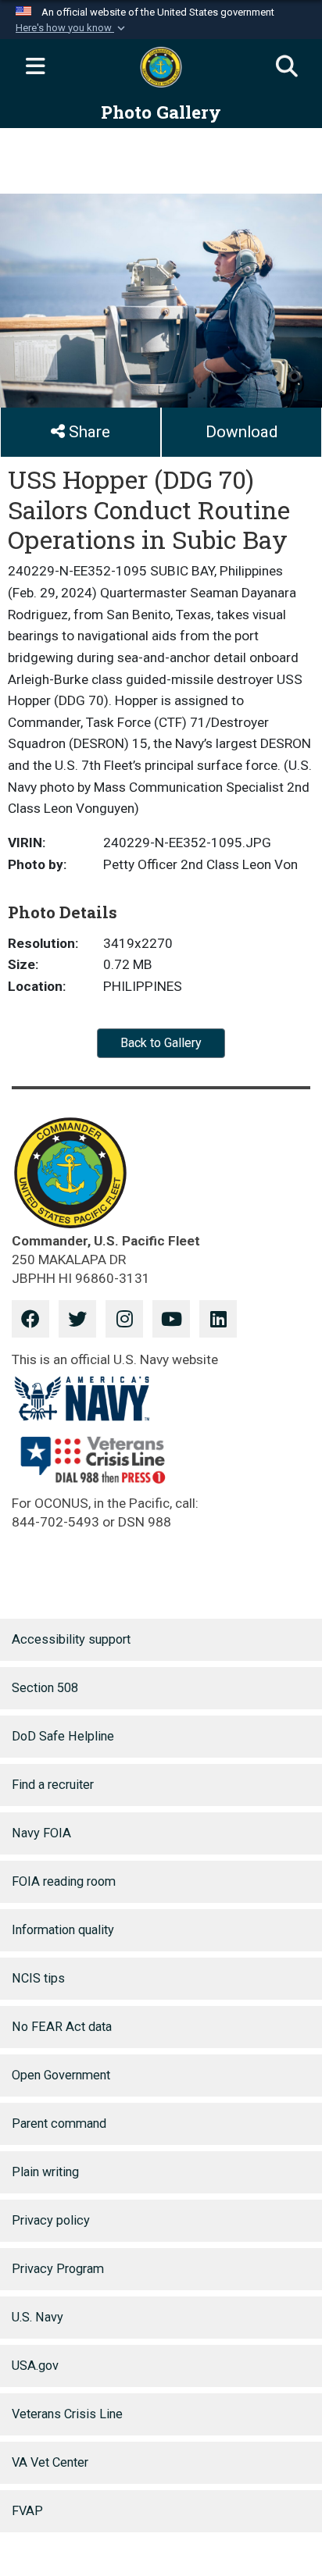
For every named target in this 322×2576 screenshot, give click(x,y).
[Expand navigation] (35, 67)
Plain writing (45, 2172)
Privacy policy (51, 2220)
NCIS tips (38, 1978)
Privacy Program (58, 2269)
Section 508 (45, 1688)
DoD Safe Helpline (63, 1736)
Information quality (63, 1930)
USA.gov (35, 2366)
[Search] (287, 67)
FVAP (27, 2511)
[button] (72, 28)
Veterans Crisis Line (67, 2414)
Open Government (61, 2075)
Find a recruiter (53, 1785)
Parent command (59, 2124)
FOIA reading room (64, 1881)
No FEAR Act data (62, 2027)
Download (241, 432)
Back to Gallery (161, 1043)
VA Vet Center (50, 2462)
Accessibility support (71, 1639)
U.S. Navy (38, 2317)
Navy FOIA (41, 1833)
